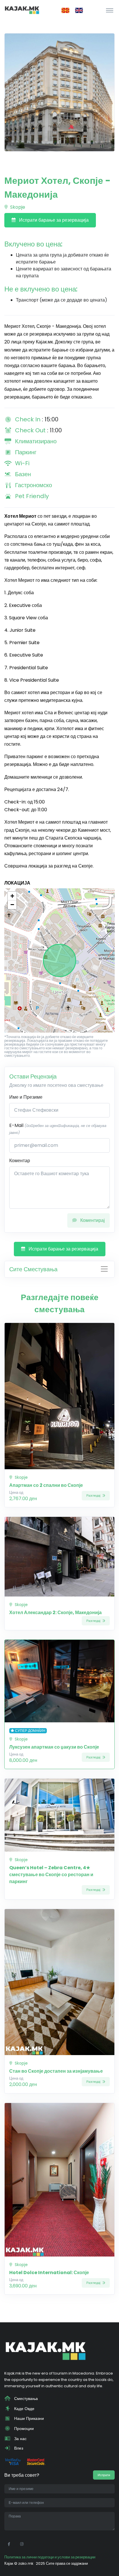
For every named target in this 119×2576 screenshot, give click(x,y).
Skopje (17, 207)
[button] (12, 896)
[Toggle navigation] (110, 10)
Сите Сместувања (33, 1269)
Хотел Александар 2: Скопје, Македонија (55, 1613)
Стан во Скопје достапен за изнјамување (56, 2071)
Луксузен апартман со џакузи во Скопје (54, 1747)
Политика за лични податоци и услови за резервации (50, 2557)
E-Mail (58, 1129)
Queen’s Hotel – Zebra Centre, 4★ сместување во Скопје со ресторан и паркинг (51, 1875)
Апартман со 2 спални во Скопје (46, 1485)
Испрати (104, 2475)
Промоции (23, 2429)
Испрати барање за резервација (53, 220)
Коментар (20, 1161)
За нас (20, 2439)
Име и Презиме (26, 1097)
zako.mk (26, 2563)
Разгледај (94, 1495)
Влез (18, 2448)
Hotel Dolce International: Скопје (49, 2273)
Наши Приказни (28, 2418)
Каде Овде (24, 2409)
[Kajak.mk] (22, 10)
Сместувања (25, 2399)
